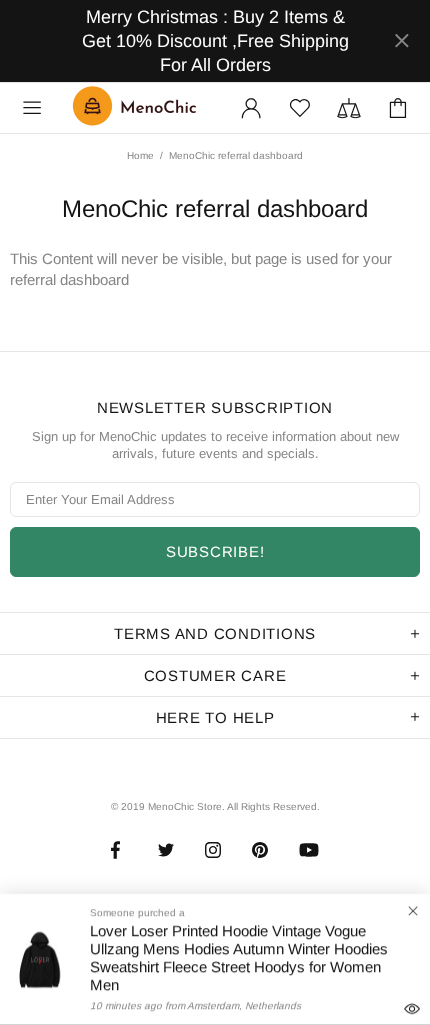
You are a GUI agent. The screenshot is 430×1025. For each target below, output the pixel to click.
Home (140, 155)
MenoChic (139, 108)
